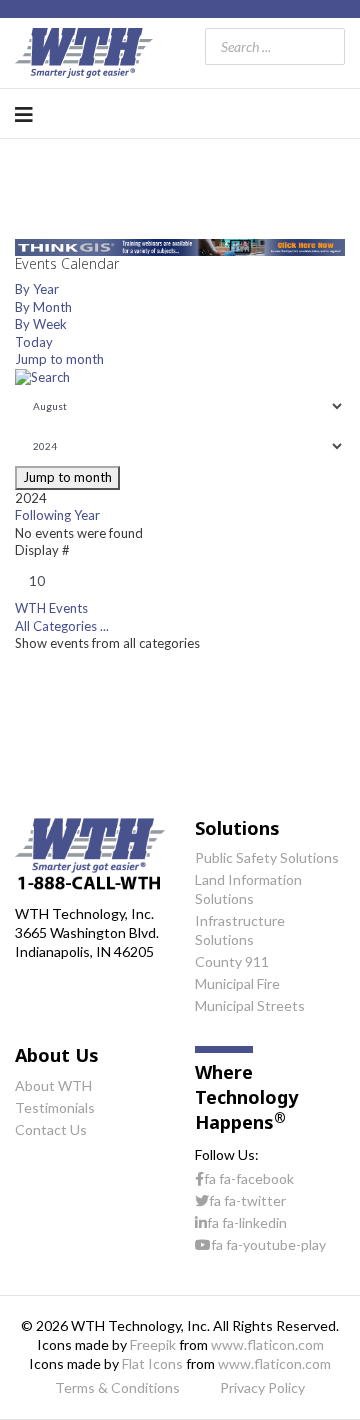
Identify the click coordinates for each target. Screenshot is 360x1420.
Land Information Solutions (248, 889)
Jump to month (59, 359)
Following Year (57, 515)
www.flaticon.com (267, 1344)
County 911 (232, 961)
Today (34, 342)
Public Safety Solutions (267, 857)
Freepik (153, 1344)
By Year (37, 289)
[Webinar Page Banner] (180, 247)
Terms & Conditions (117, 1387)
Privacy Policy (262, 1387)
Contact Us (51, 1129)
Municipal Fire (237, 983)
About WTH (53, 1085)
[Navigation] (24, 114)
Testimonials (55, 1107)
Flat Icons (152, 1363)
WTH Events (51, 608)
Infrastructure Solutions (240, 930)
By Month (43, 307)
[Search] (180, 378)
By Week (41, 324)
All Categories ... (62, 626)
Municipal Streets (250, 1005)
